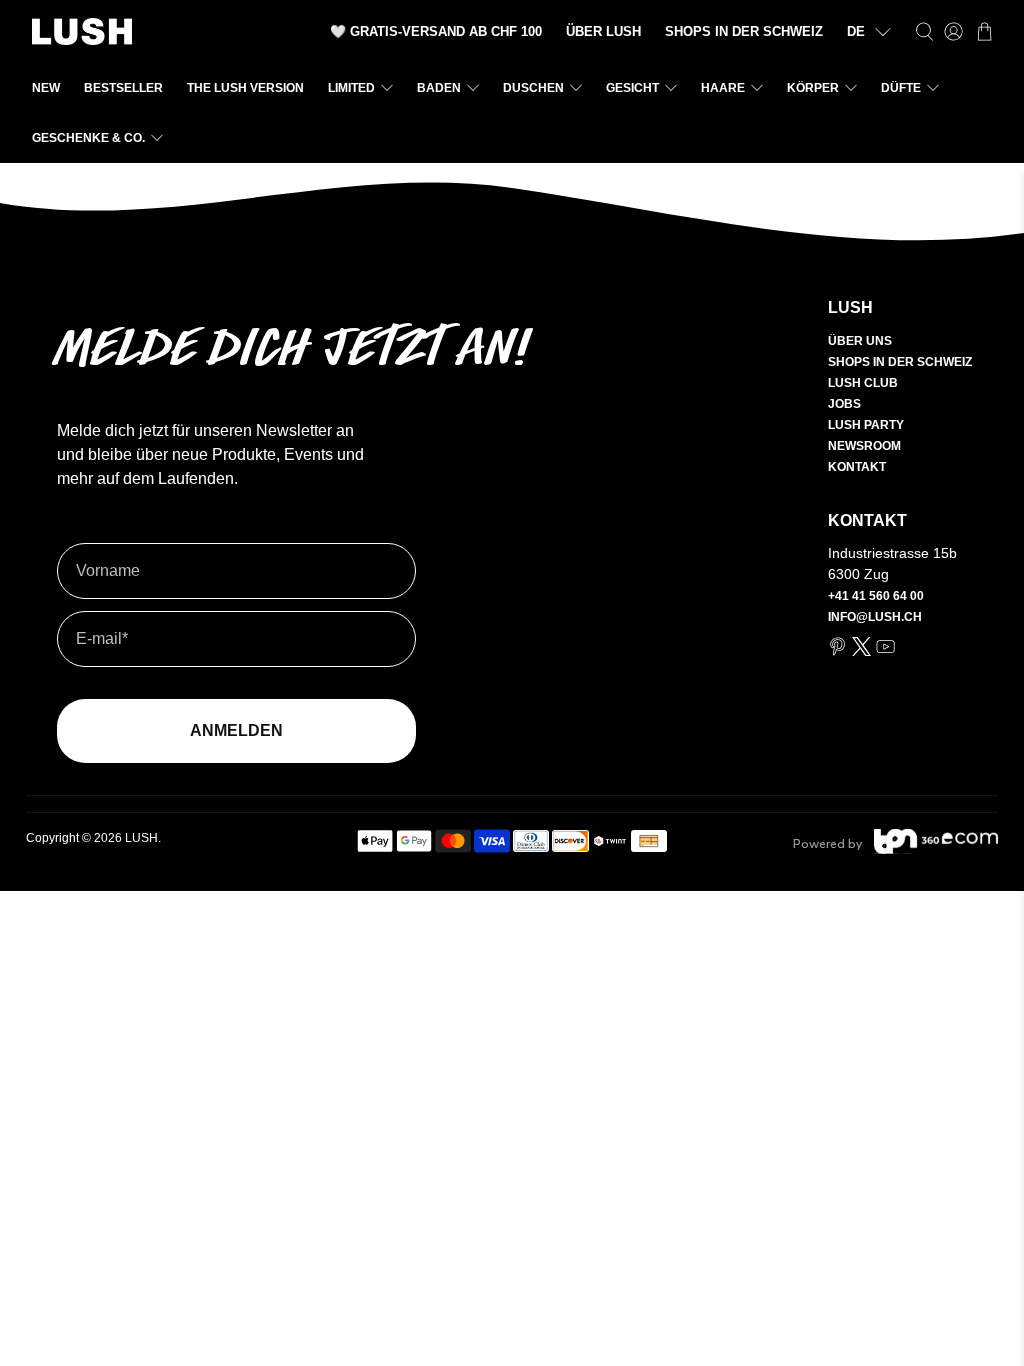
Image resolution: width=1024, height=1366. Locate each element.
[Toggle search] (924, 31)
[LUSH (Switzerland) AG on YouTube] (885, 652)
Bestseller (123, 88)
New (46, 88)
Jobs (844, 404)
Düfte (901, 88)
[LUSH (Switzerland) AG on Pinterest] (837, 652)
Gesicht (632, 88)
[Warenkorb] (984, 31)
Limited (351, 88)
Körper (813, 88)
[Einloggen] (953, 31)
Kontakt (857, 467)
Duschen (533, 88)
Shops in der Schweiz (900, 362)
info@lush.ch (875, 617)
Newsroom (864, 446)
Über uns (860, 341)
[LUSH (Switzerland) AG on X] (861, 652)
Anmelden (236, 730)
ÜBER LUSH (603, 31)
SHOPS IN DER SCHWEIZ (744, 31)
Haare (723, 88)
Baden (439, 88)
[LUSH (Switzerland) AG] (82, 31)
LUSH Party (866, 425)
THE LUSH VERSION (245, 88)
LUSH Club (863, 383)
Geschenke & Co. (88, 138)
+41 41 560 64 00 (876, 596)
